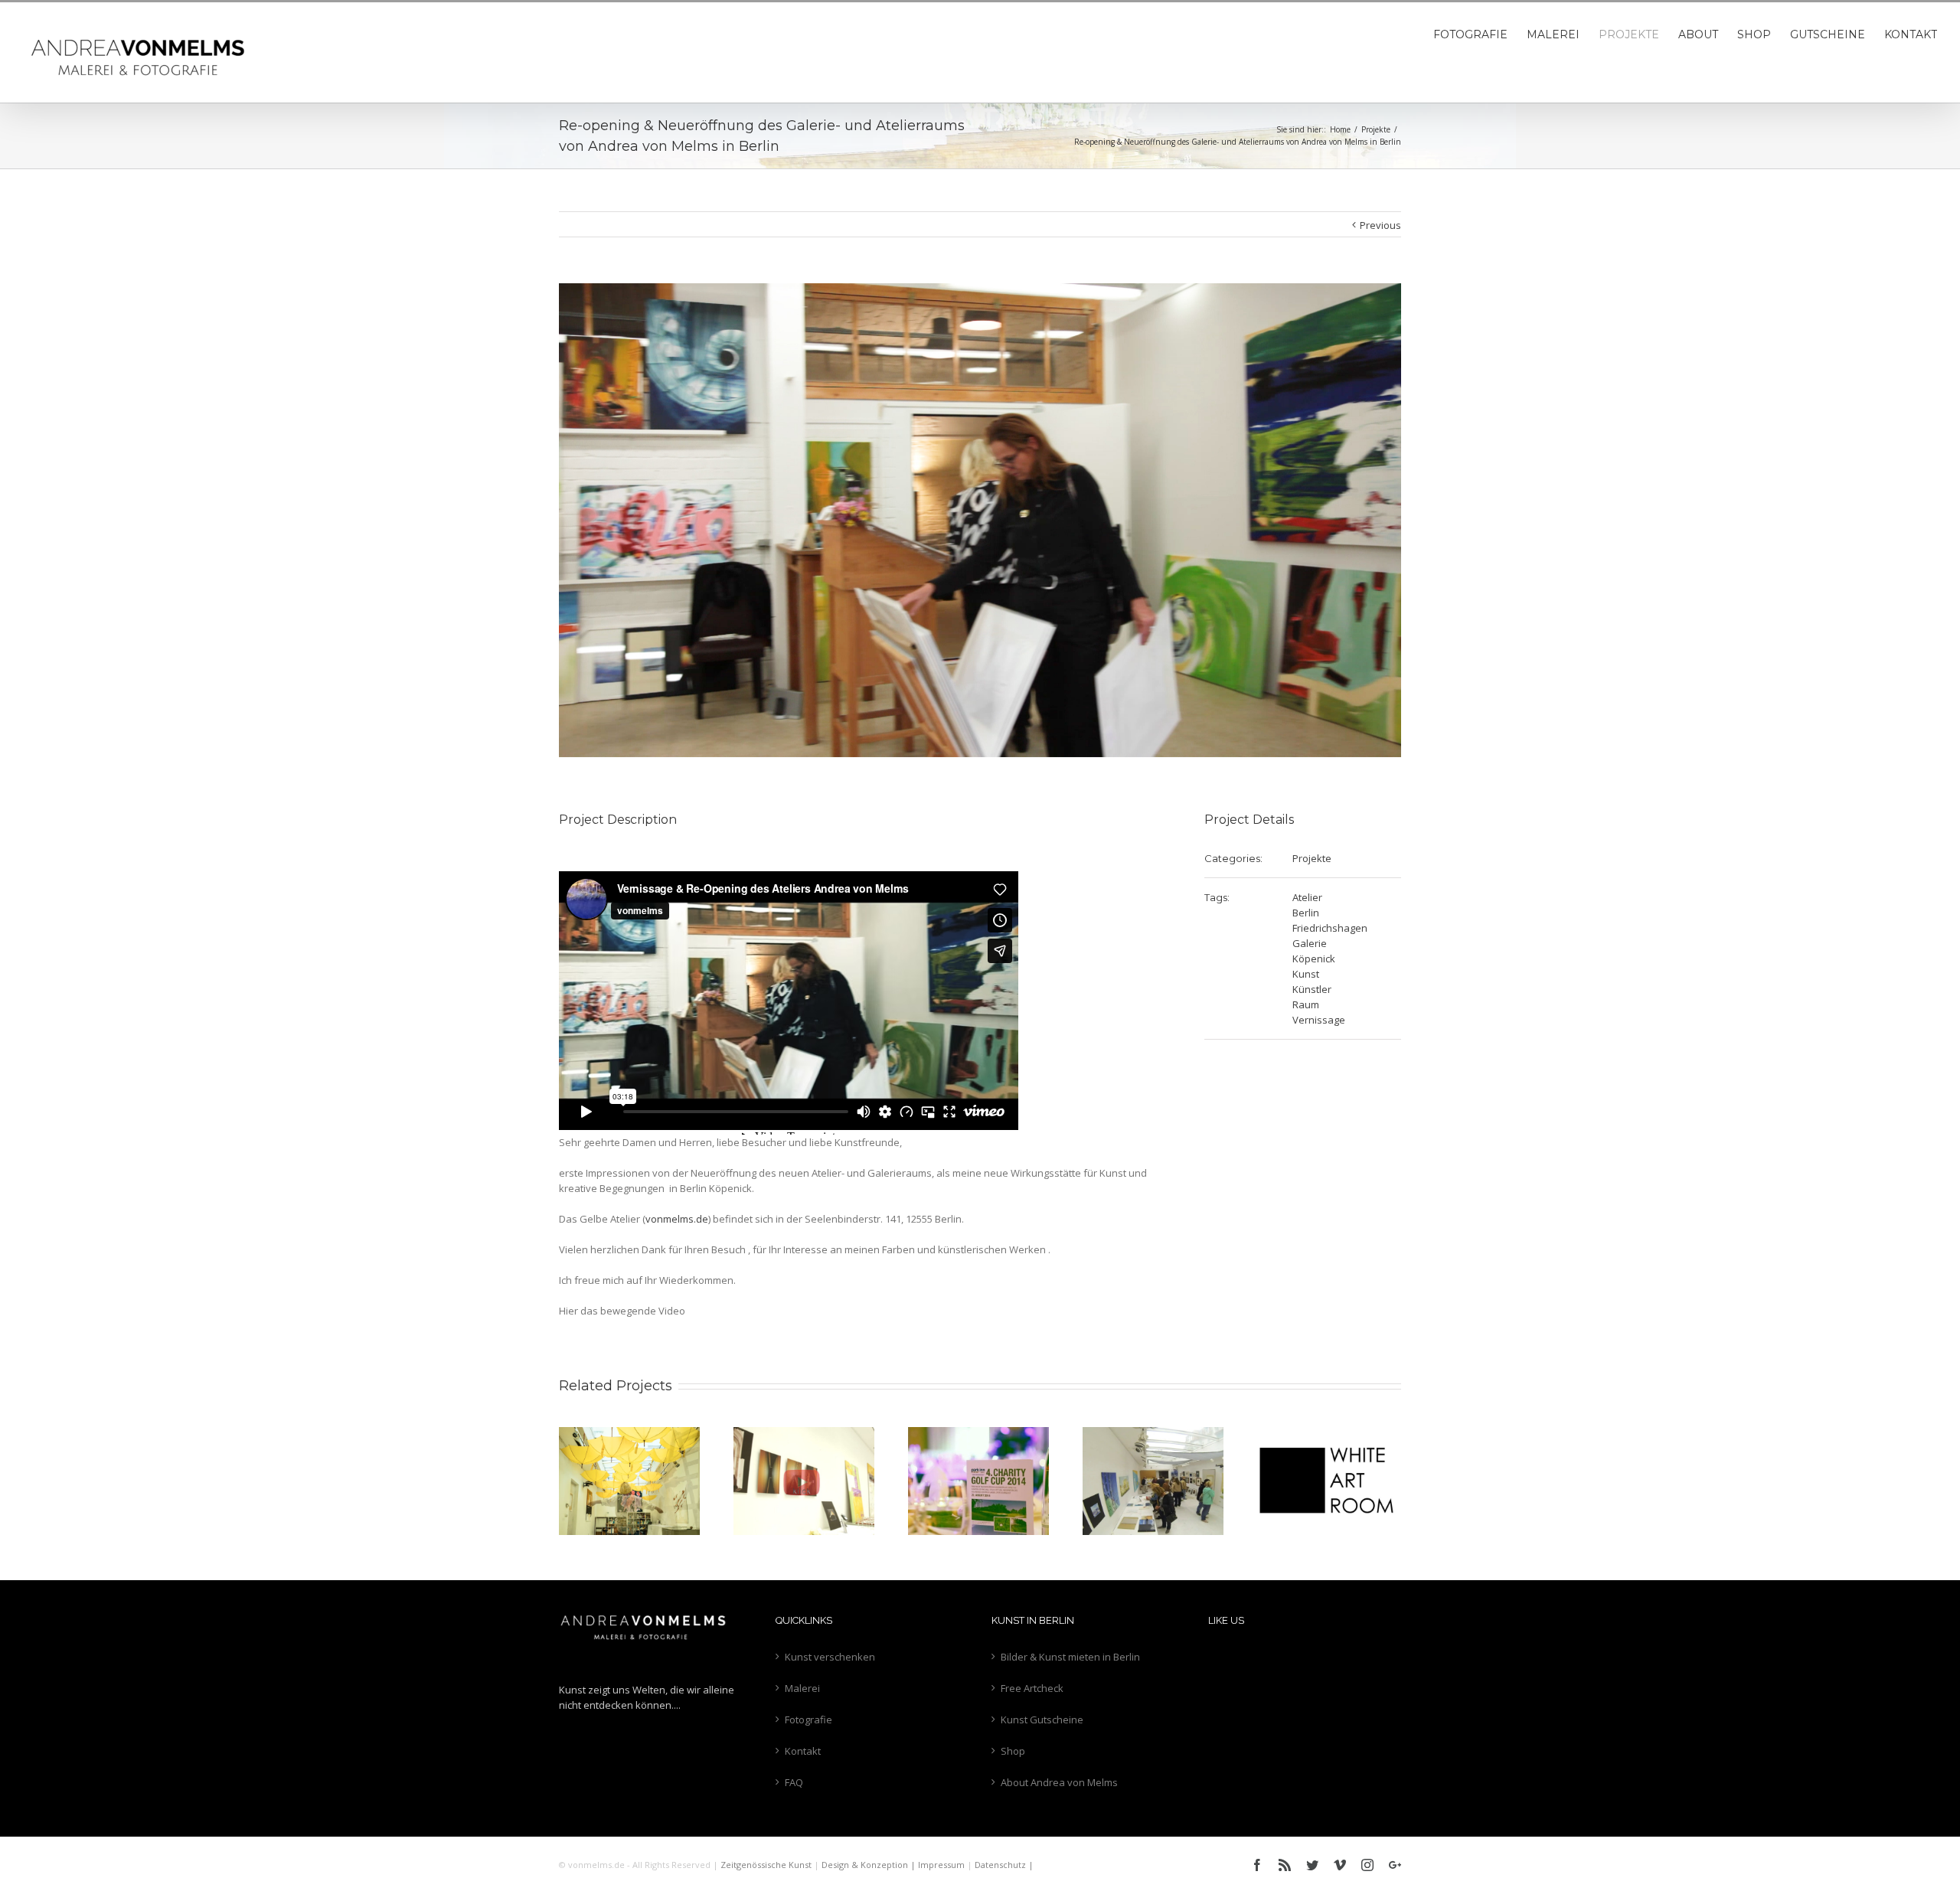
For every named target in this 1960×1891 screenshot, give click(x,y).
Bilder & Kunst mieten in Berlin (1070, 1657)
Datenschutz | (1004, 1865)
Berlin (1306, 913)
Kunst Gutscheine (1042, 1720)
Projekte (1312, 858)
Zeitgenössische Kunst (766, 1865)
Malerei (802, 1688)
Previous (1380, 225)
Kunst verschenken (830, 1657)
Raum (1306, 1004)
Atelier (1307, 897)
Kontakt (803, 1751)
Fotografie (808, 1720)
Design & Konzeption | (870, 1865)
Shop (1013, 1751)
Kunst (1306, 974)
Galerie (1310, 943)
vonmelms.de (677, 1219)
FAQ (794, 1782)
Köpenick (1314, 959)
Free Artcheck (1032, 1688)
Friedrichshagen (1330, 928)
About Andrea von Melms (1059, 1782)
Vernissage (1319, 1020)
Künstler (1312, 989)
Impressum (941, 1865)
